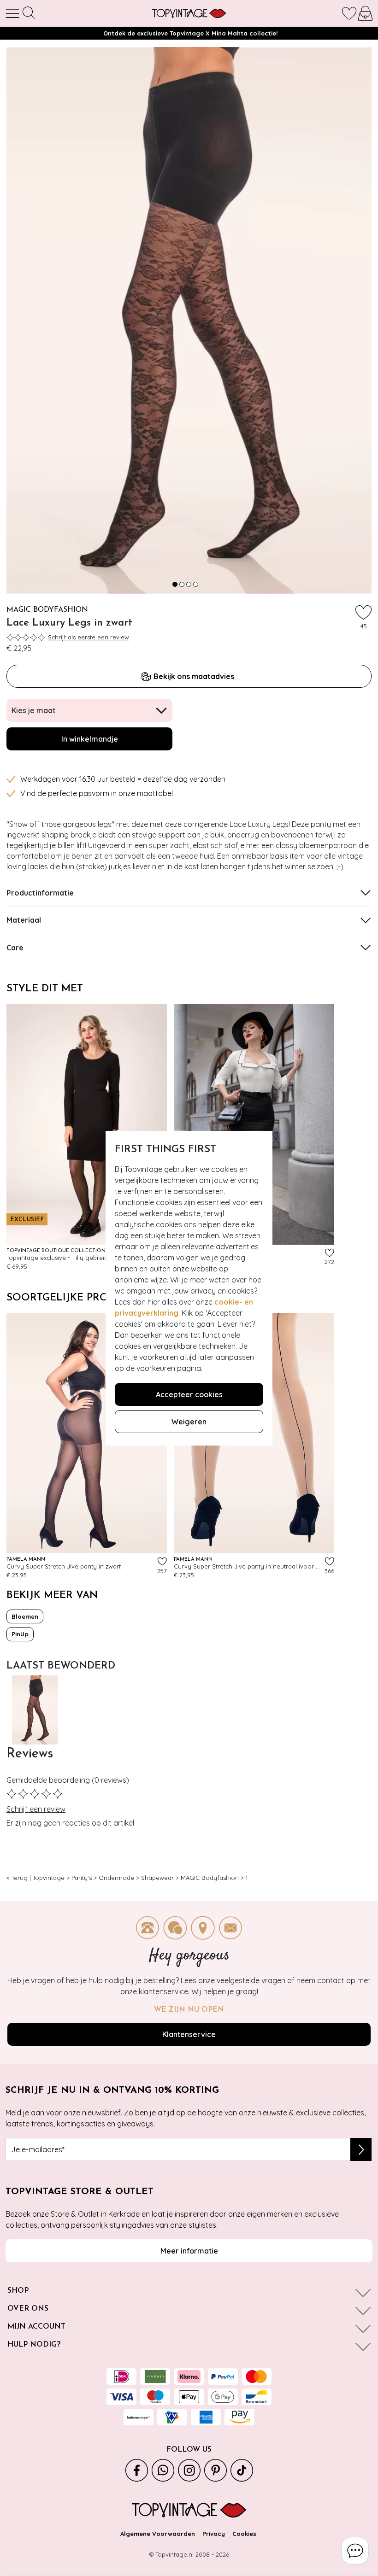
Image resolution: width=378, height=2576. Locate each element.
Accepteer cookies (189, 1394)
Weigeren (189, 1422)
